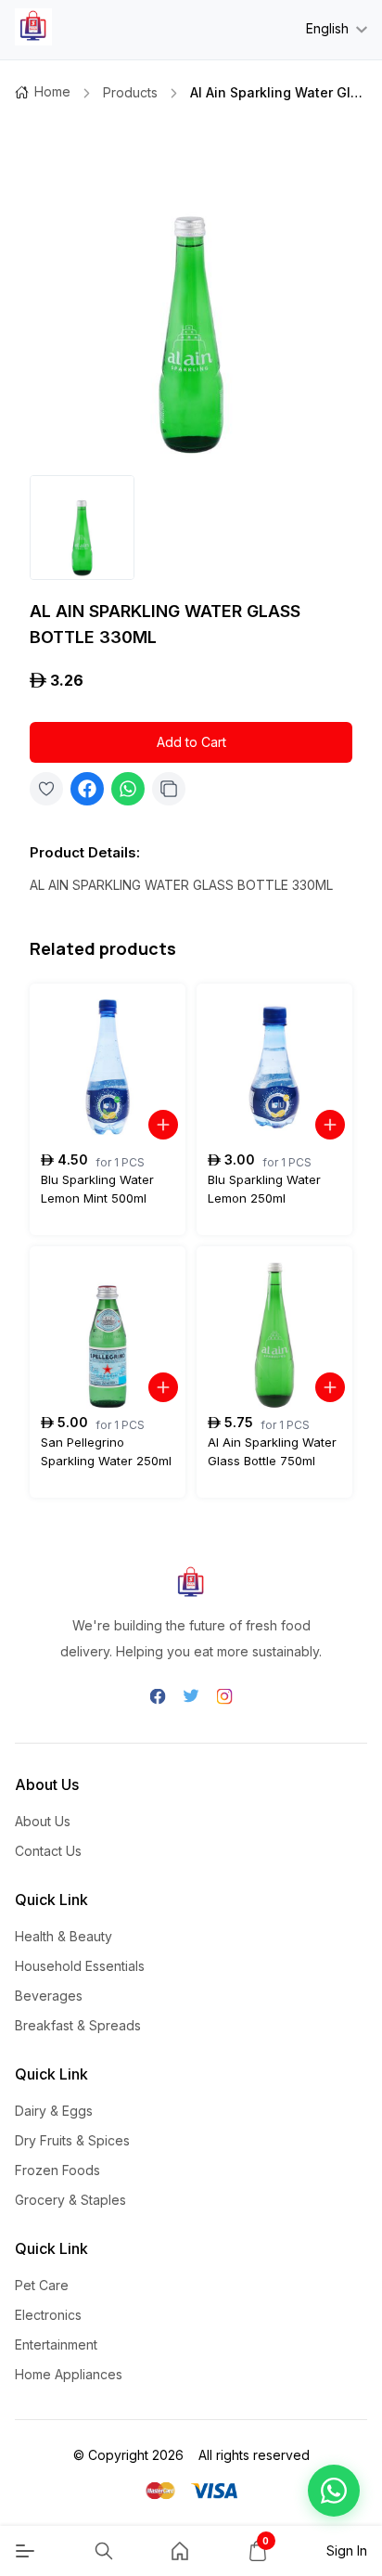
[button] (334, 2491)
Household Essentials (80, 1966)
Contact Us (48, 1851)
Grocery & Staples (70, 2200)
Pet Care (42, 2285)
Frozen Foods (57, 2170)
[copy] (169, 789)
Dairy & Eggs (54, 2111)
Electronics (48, 2315)
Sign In (347, 2550)
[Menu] (25, 2551)
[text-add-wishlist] (46, 789)
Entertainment (56, 2344)
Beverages (49, 1996)
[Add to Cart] (163, 1125)
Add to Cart (191, 742)
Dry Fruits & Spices (72, 2140)
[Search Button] (104, 2551)
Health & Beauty (64, 1936)
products (130, 92)
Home (52, 91)
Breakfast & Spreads (78, 2025)
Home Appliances (69, 2374)
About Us (43, 1821)
